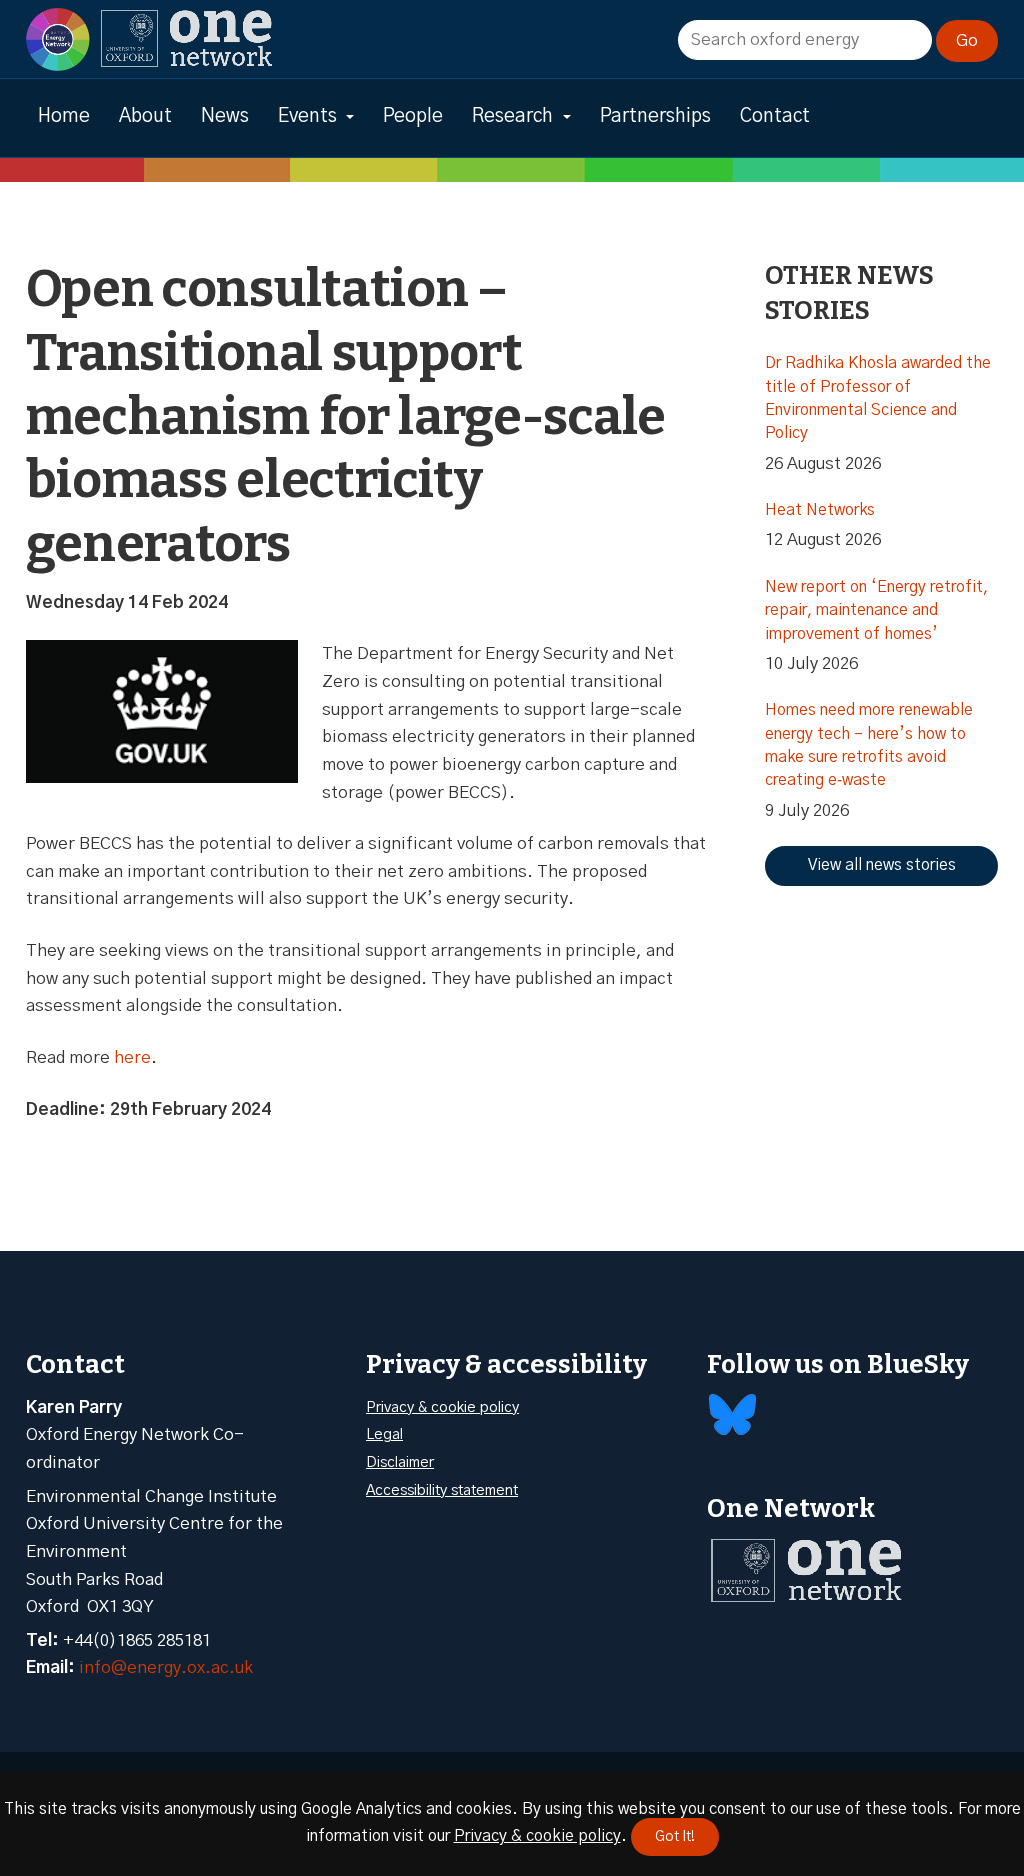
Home (64, 116)
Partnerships (655, 116)
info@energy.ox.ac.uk (166, 1667)
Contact (775, 116)
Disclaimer (400, 1462)
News (225, 116)
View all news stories (882, 865)
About (145, 116)
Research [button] (512, 116)
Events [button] (307, 116)
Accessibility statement (442, 1490)
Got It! (675, 1837)
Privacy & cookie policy (442, 1407)
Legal (384, 1434)
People (413, 116)
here (132, 1057)
